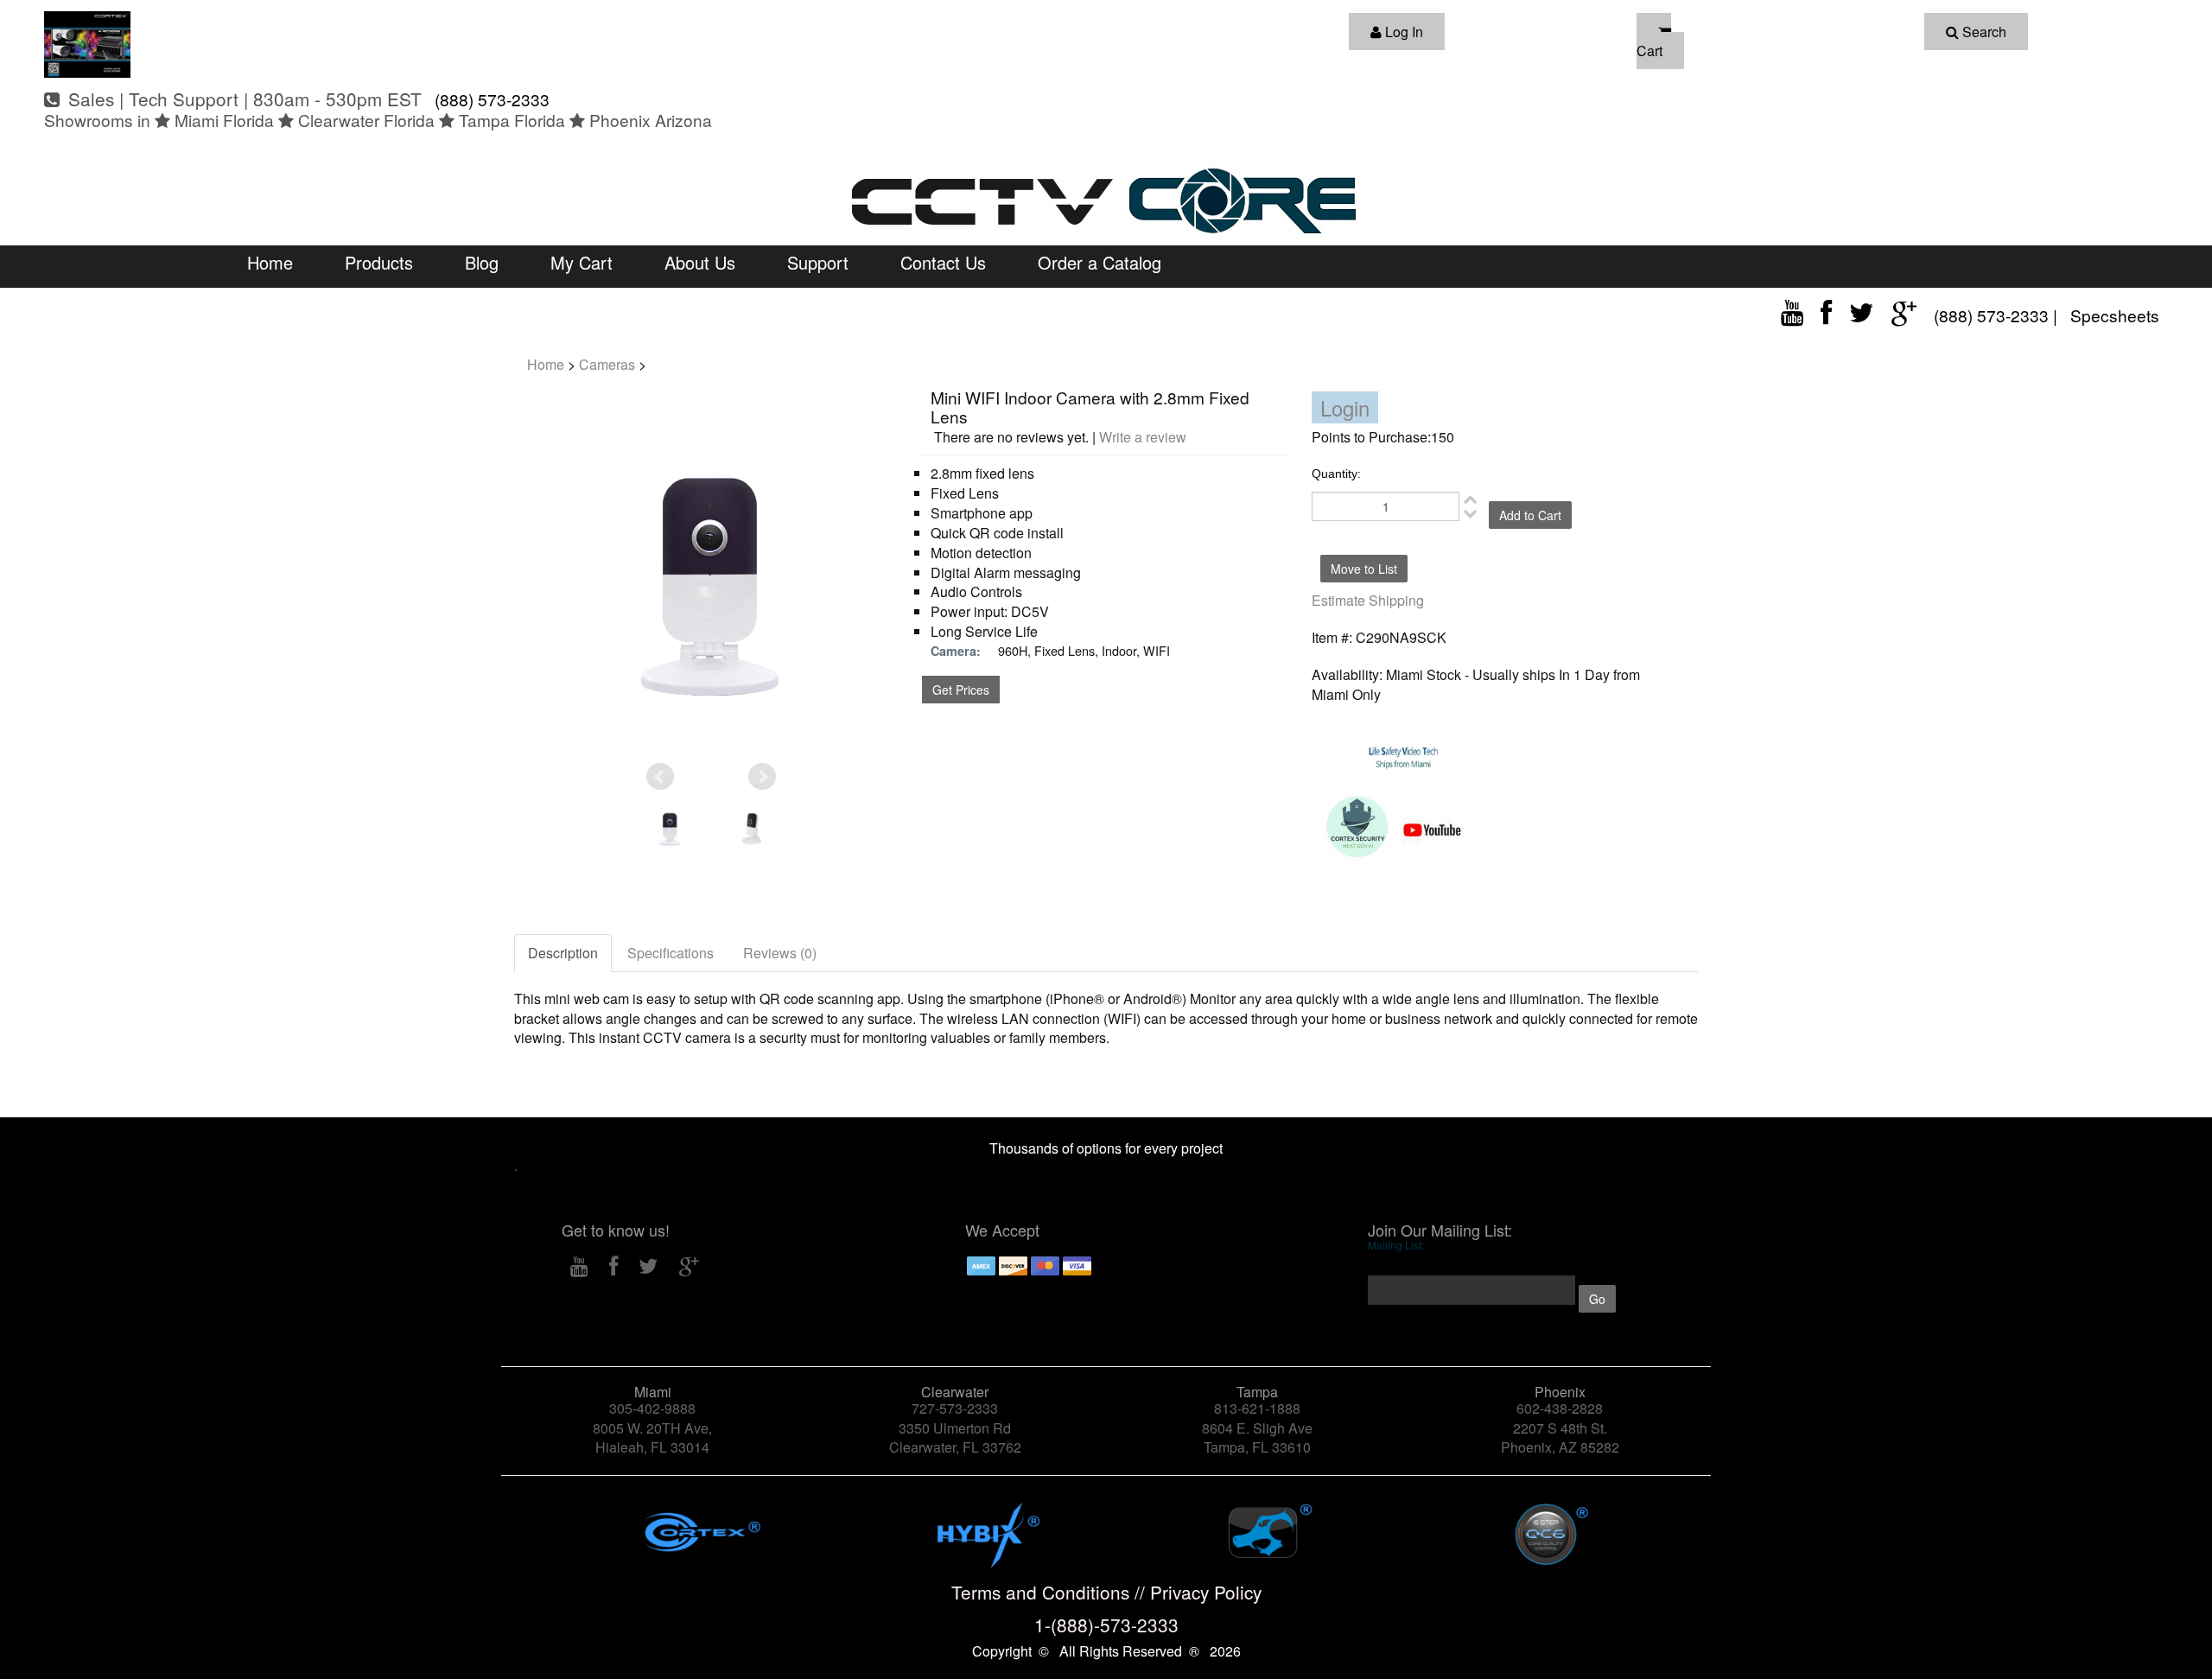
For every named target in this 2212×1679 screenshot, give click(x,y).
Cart (1649, 51)
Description (563, 953)
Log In (1402, 32)
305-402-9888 (652, 1408)
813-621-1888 (1257, 1408)
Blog (482, 262)
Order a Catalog (1100, 262)
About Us (700, 262)
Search (1983, 32)
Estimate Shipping (1368, 600)
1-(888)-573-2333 (1106, 1625)
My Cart (582, 262)
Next (762, 777)
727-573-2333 (955, 1408)
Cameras (607, 364)
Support (818, 262)
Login (1345, 407)
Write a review (1143, 437)
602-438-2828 (1560, 1408)
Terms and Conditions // (1051, 1592)
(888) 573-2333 (490, 99)
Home (270, 262)
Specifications (671, 953)
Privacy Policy (1206, 1592)
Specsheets (2115, 315)
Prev (660, 777)
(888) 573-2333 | (1998, 315)
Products (379, 262)
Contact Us (943, 262)
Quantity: (1336, 474)
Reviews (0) (780, 953)
